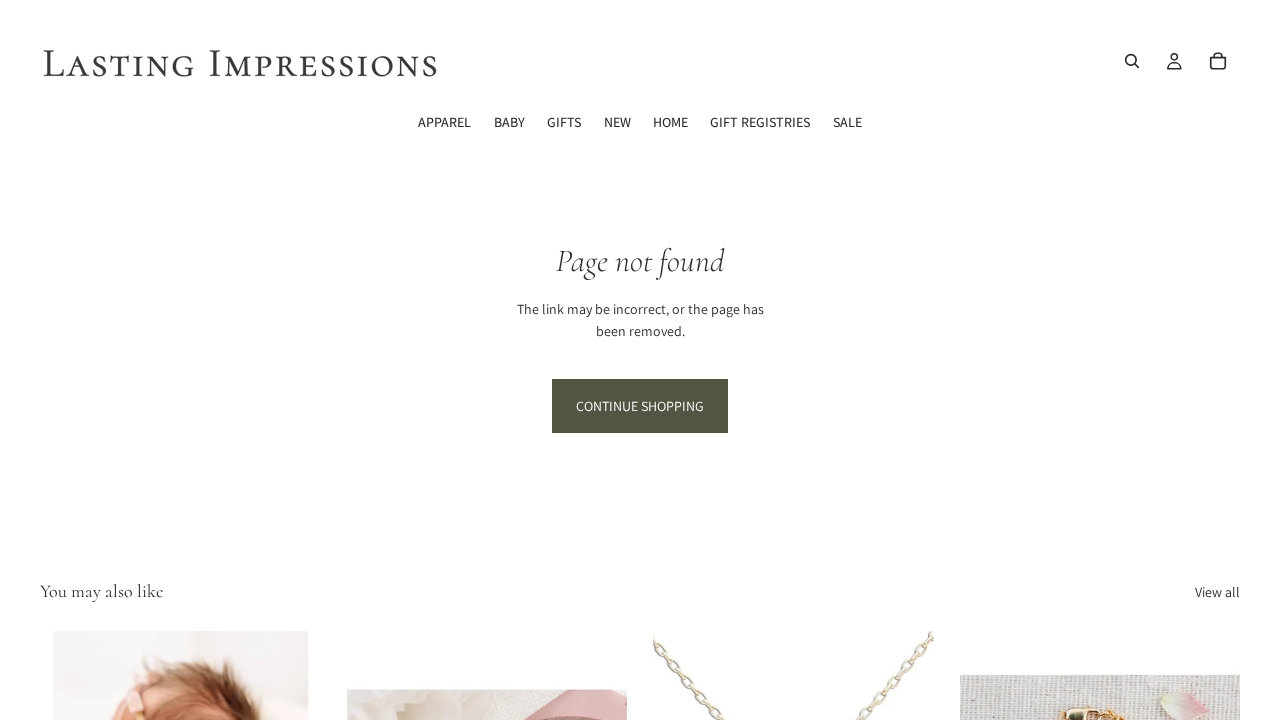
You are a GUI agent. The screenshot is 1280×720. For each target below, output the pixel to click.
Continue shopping (640, 406)
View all (1217, 592)
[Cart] (1218, 61)
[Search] (1132, 61)
